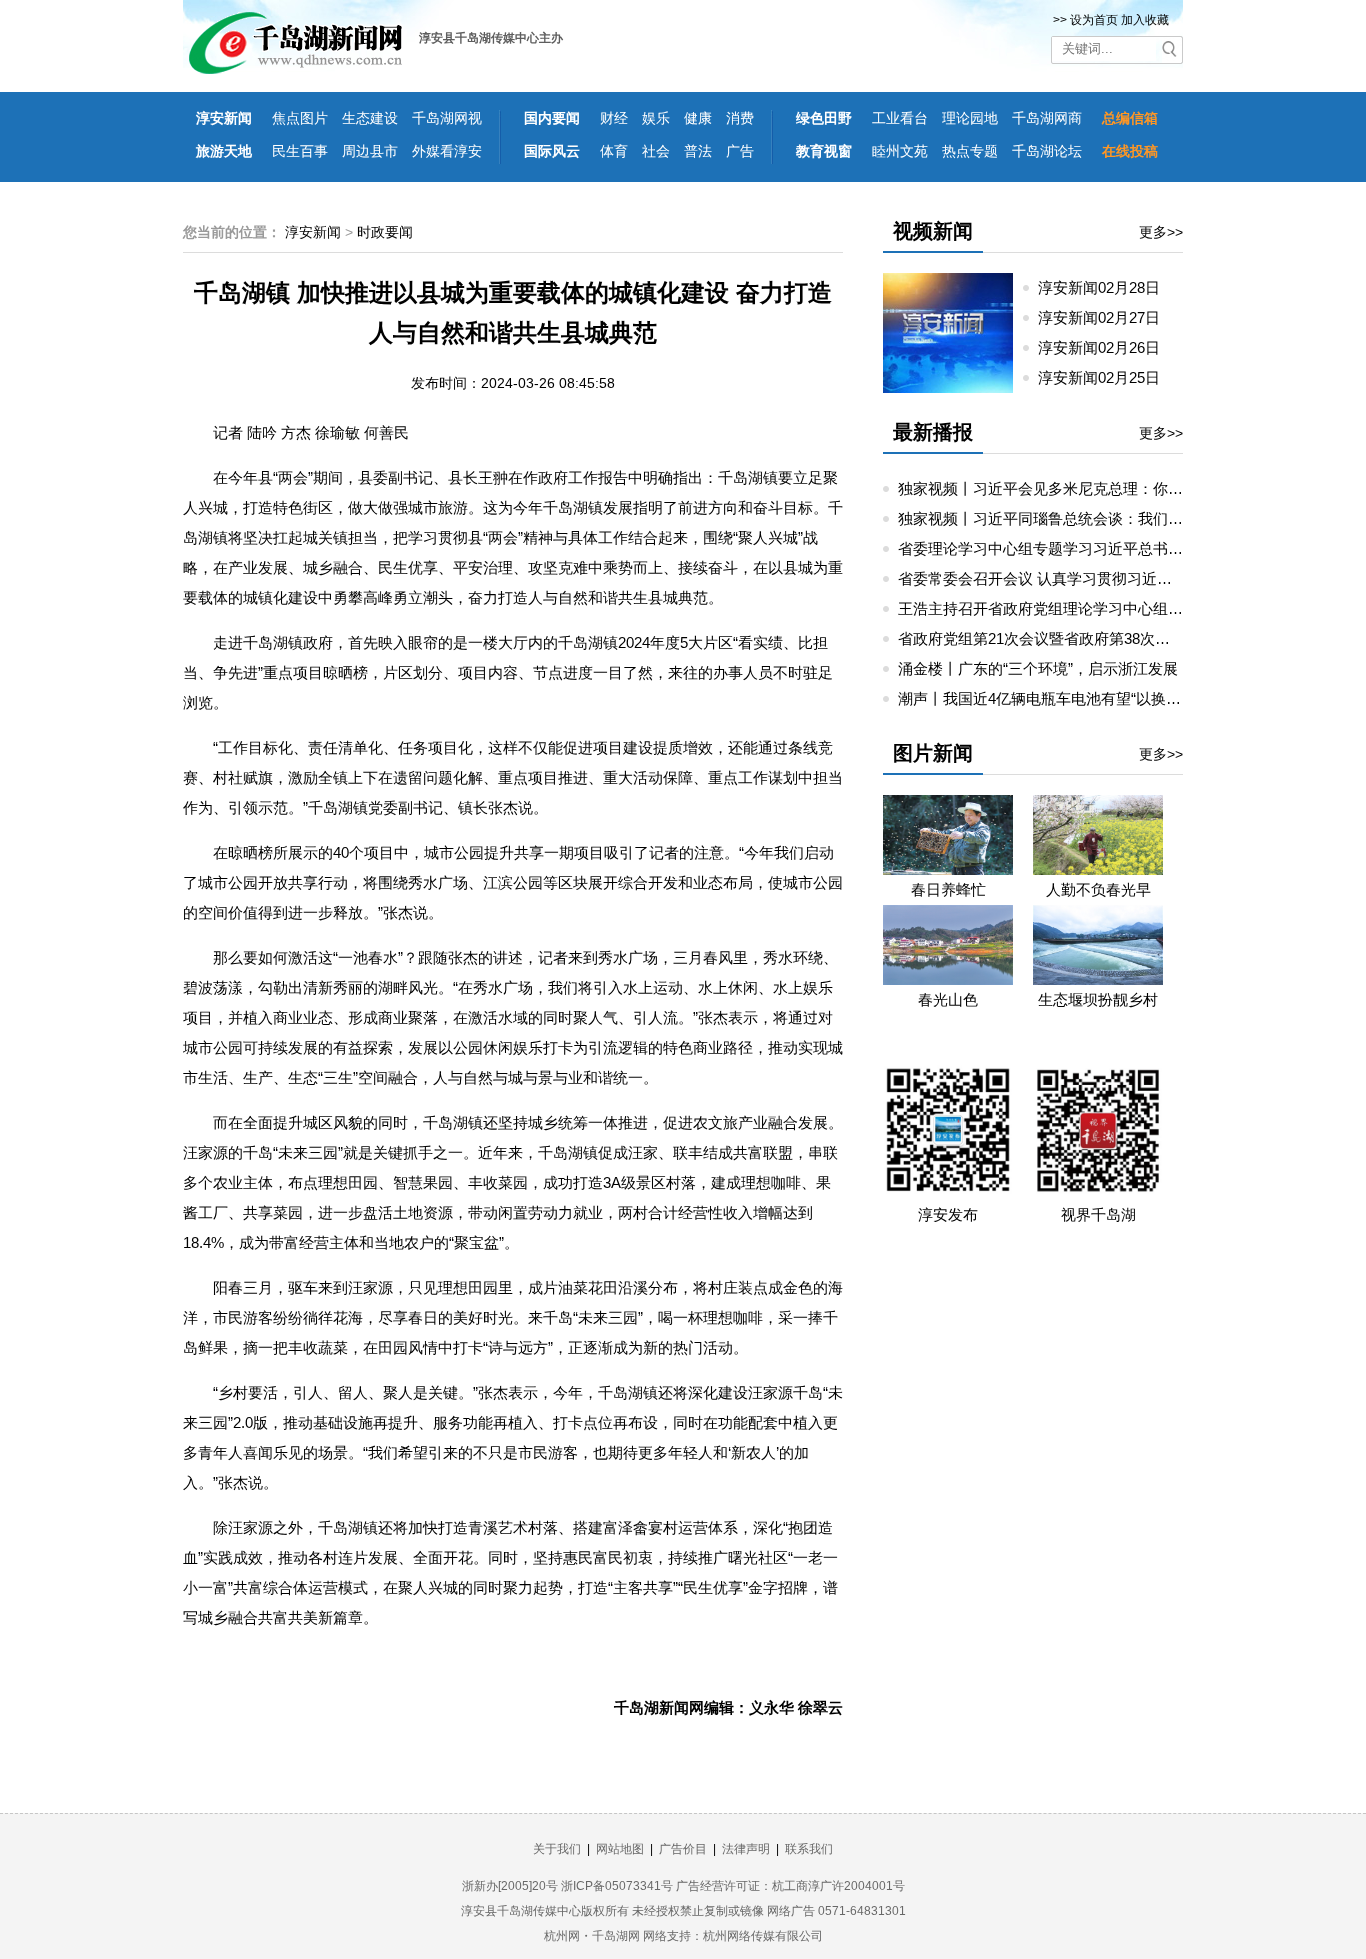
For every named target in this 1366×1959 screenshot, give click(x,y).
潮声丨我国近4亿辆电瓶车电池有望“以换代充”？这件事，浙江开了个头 (1132, 698)
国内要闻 (552, 118)
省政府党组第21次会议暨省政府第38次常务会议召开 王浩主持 (1103, 638)
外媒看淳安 (447, 151)
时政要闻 (385, 232)
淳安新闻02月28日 (1107, 287)
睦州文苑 (900, 151)
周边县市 (370, 151)
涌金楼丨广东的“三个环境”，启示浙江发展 (1038, 668)
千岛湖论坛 (1047, 151)
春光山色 (948, 999)
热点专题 (970, 151)
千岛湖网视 (447, 118)
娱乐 (656, 118)
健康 (698, 118)
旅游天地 (224, 151)
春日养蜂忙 (948, 889)
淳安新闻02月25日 (1107, 377)
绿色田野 (824, 118)
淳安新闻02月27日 (1107, 317)
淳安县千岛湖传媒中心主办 (491, 38)
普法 (698, 151)
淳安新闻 (224, 118)
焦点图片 (300, 118)
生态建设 (370, 118)
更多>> (1161, 232)
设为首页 (1094, 20)
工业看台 (900, 118)
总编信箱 (1130, 118)
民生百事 (300, 151)
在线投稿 (1130, 151)
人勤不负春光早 (1098, 889)
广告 (740, 151)
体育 (614, 151)
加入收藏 (1145, 20)
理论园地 (970, 118)
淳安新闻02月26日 (1107, 347)
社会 (656, 151)
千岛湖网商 (1047, 118)
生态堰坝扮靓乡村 (1098, 999)
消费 (740, 118)
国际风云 (552, 151)
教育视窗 (824, 151)
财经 (614, 118)
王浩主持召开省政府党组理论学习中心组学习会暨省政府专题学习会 (1123, 608)
